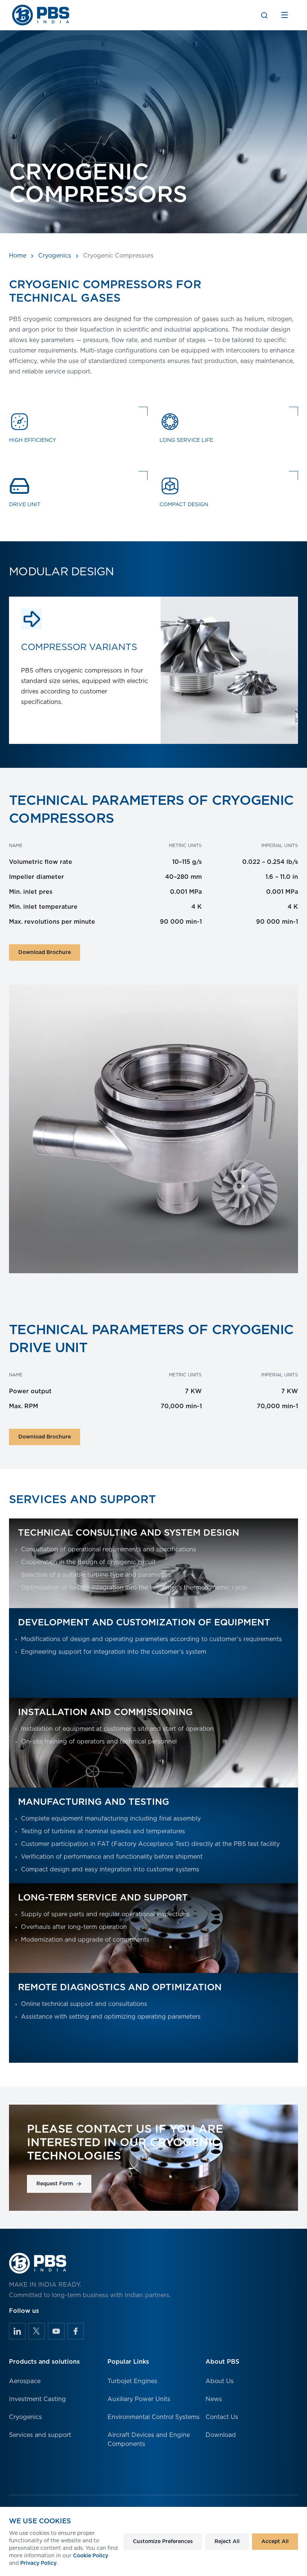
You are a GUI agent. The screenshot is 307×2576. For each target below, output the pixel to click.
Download (221, 2435)
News (214, 2399)
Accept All (275, 2542)
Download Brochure (45, 952)
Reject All (227, 2542)
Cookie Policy (91, 2556)
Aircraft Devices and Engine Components (149, 2440)
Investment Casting (37, 2399)
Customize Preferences (163, 2542)
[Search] (264, 15)
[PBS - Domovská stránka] (41, 15)
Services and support (40, 2435)
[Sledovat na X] (37, 2331)
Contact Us (222, 2417)
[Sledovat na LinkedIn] (17, 2331)
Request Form (55, 2184)
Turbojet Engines (132, 2381)
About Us (220, 2381)
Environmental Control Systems (153, 2417)
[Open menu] (285, 15)
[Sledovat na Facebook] (76, 2331)
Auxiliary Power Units (139, 2399)
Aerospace (25, 2381)
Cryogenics (55, 256)
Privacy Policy (38, 2563)
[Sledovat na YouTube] (56, 2331)
